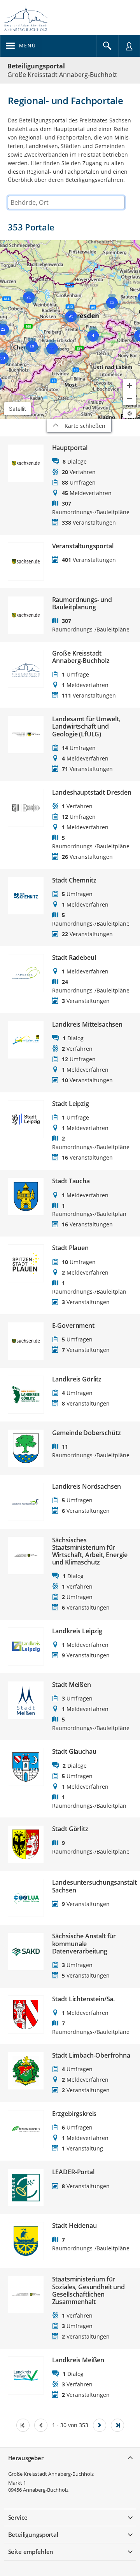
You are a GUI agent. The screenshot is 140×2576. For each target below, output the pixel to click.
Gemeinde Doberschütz (87, 1433)
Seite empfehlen (31, 2552)
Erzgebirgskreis (74, 2114)
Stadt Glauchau (74, 1752)
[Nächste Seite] (100, 2425)
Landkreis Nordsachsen (87, 1487)
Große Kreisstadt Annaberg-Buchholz (81, 657)
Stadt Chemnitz (74, 880)
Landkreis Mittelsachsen (87, 1025)
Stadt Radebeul (74, 958)
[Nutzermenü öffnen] (129, 46)
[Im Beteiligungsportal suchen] (107, 46)
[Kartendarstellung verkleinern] (129, 399)
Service (18, 2517)
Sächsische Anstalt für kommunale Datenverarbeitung (84, 1944)
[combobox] (66, 202)
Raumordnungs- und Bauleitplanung (82, 603)
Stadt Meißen (72, 1685)
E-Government (73, 1326)
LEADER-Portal (73, 2172)
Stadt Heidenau (74, 2226)
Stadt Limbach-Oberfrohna (91, 2055)
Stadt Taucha (71, 1181)
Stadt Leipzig (71, 1104)
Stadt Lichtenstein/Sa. (83, 1999)
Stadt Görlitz (70, 1829)
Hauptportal (70, 448)
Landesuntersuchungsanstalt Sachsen (92, 1886)
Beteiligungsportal (36, 66)
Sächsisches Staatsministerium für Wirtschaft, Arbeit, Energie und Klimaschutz (90, 1551)
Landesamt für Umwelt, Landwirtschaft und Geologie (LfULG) (86, 727)
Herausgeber (26, 2458)
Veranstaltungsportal (83, 546)
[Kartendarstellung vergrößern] (129, 385)
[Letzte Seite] (117, 2425)
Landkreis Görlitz (77, 1379)
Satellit (17, 409)
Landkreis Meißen (78, 2360)
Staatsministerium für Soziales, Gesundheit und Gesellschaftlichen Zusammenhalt (88, 2291)
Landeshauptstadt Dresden (92, 793)
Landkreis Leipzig (77, 1631)
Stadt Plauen (70, 1248)
